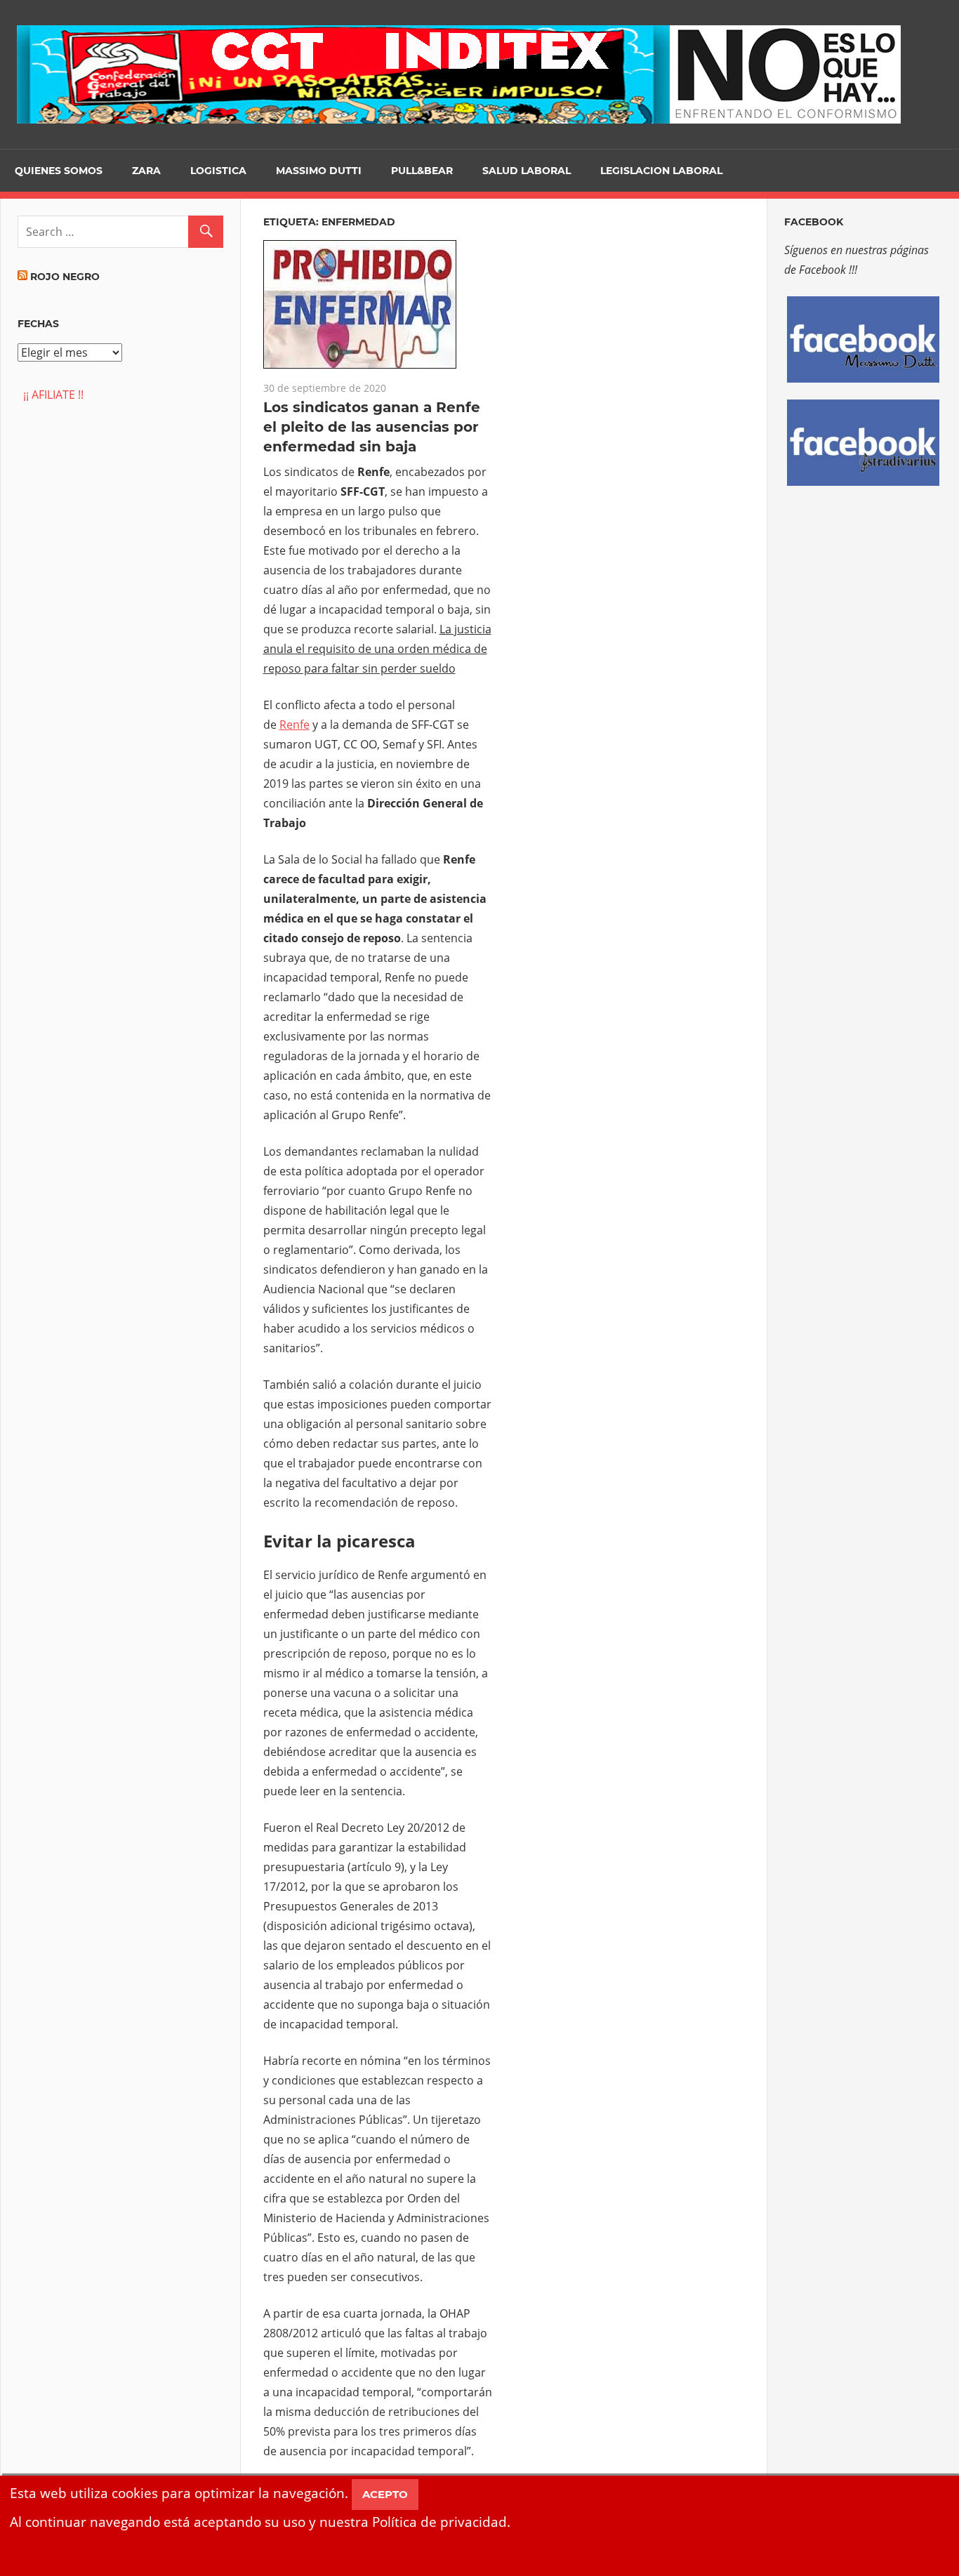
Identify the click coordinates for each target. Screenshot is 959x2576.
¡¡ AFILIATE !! (51, 395)
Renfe (295, 725)
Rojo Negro (65, 277)
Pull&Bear (422, 171)
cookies (135, 2493)
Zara (146, 171)
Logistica (218, 171)
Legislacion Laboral (661, 171)
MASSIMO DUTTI (319, 171)
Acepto (385, 2494)
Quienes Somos (59, 171)
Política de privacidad (439, 2522)
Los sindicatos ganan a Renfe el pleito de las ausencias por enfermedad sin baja (372, 427)
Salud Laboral (527, 171)
